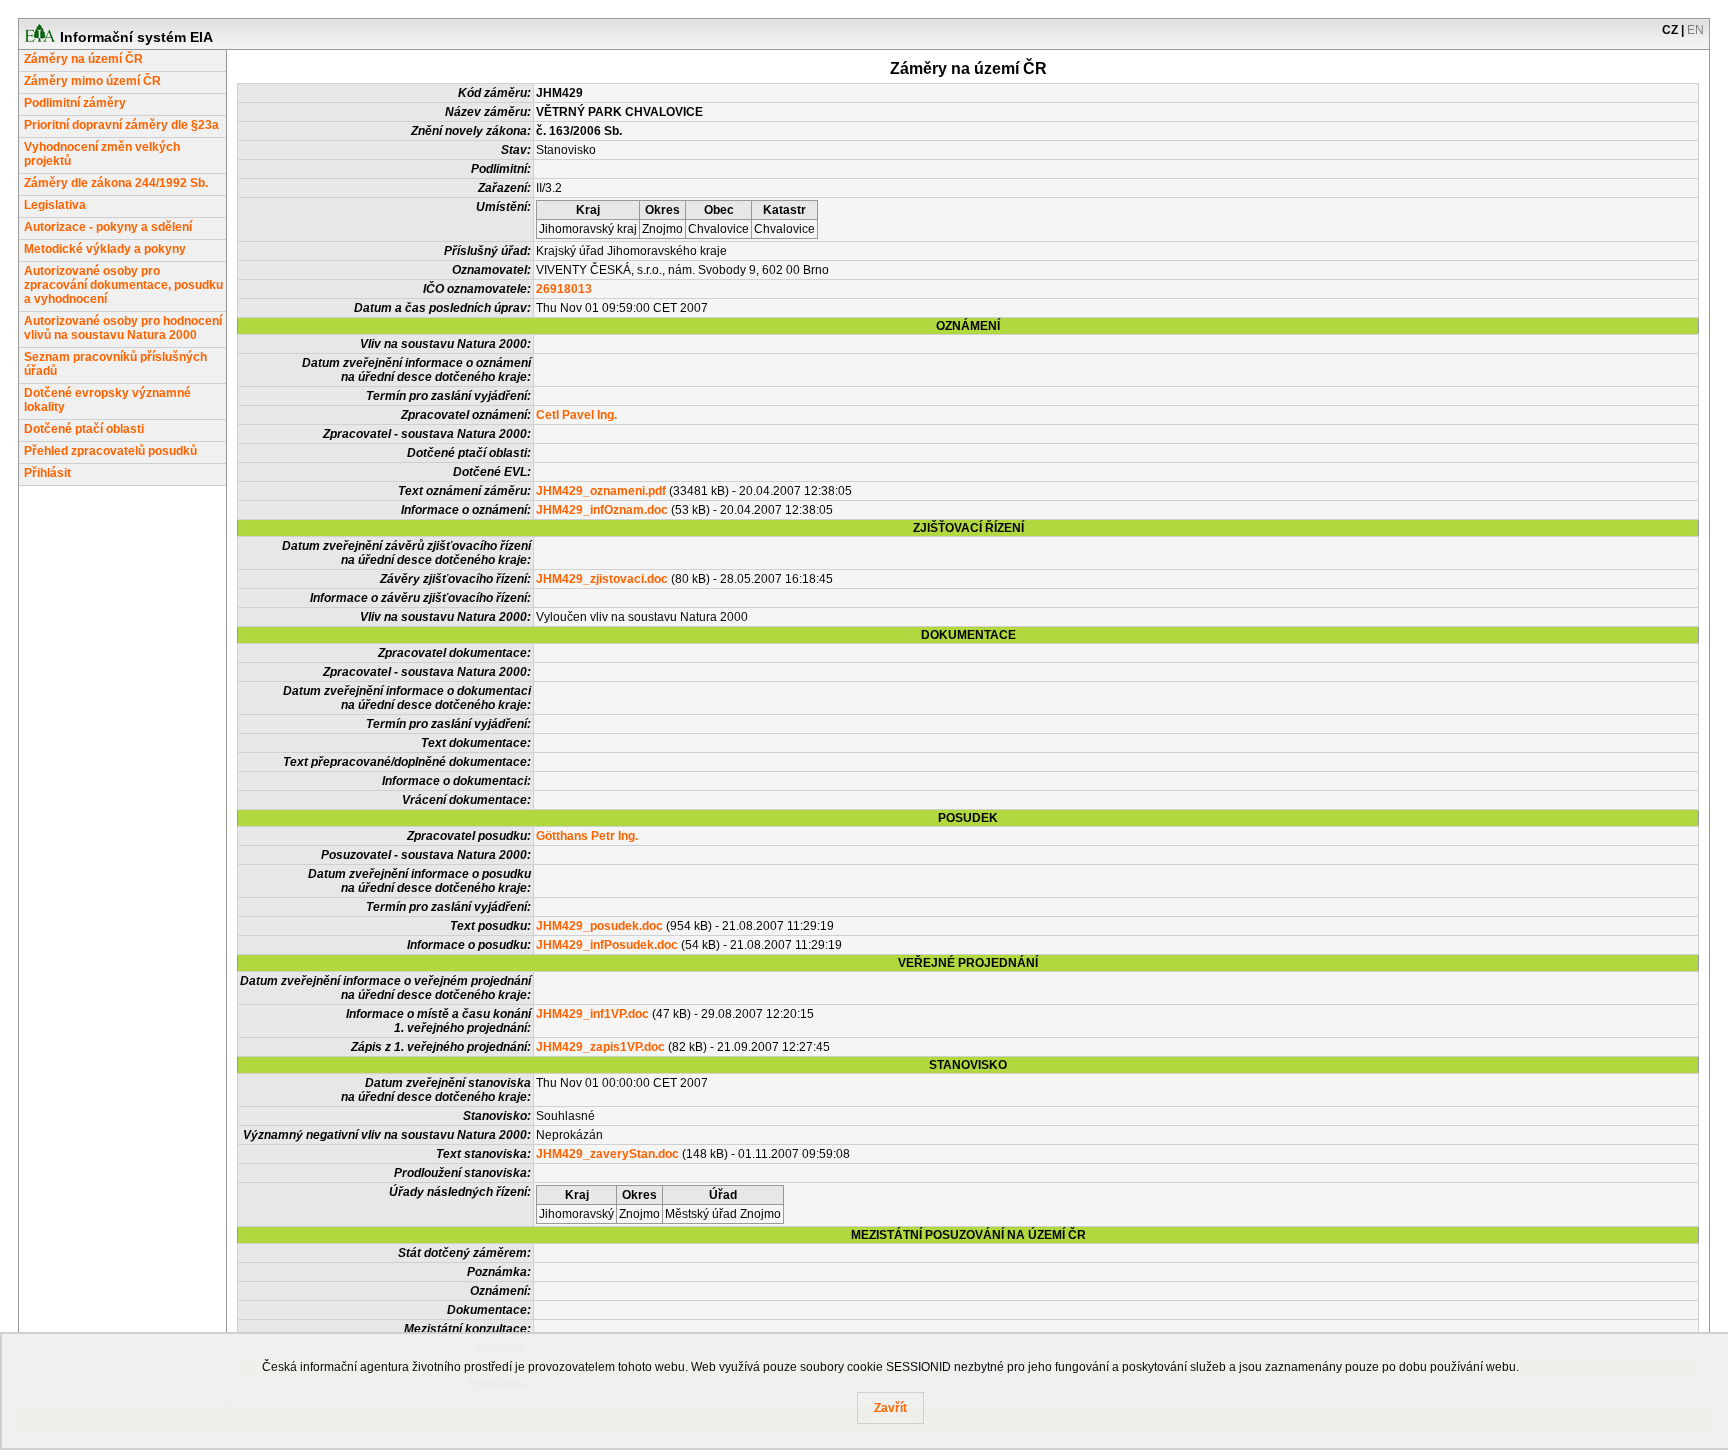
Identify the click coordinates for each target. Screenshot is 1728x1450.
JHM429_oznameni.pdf (601, 491)
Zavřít (890, 1408)
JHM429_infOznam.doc (602, 510)
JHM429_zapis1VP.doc (600, 1047)
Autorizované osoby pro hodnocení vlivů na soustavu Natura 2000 (123, 328)
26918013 (564, 289)
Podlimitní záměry (75, 103)
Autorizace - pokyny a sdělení (108, 227)
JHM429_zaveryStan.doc (607, 1154)
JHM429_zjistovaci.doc (602, 579)
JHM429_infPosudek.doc (607, 945)
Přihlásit (47, 473)
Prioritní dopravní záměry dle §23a (121, 125)
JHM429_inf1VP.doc (592, 1014)
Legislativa (55, 205)
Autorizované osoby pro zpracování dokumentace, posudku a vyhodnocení (123, 285)
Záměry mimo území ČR (92, 81)
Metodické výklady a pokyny (105, 249)
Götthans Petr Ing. (587, 836)
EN (1695, 30)
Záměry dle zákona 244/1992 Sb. (116, 183)
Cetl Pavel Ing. (576, 415)
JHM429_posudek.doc (599, 926)
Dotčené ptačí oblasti (84, 429)
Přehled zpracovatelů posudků (110, 451)
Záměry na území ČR (83, 59)
